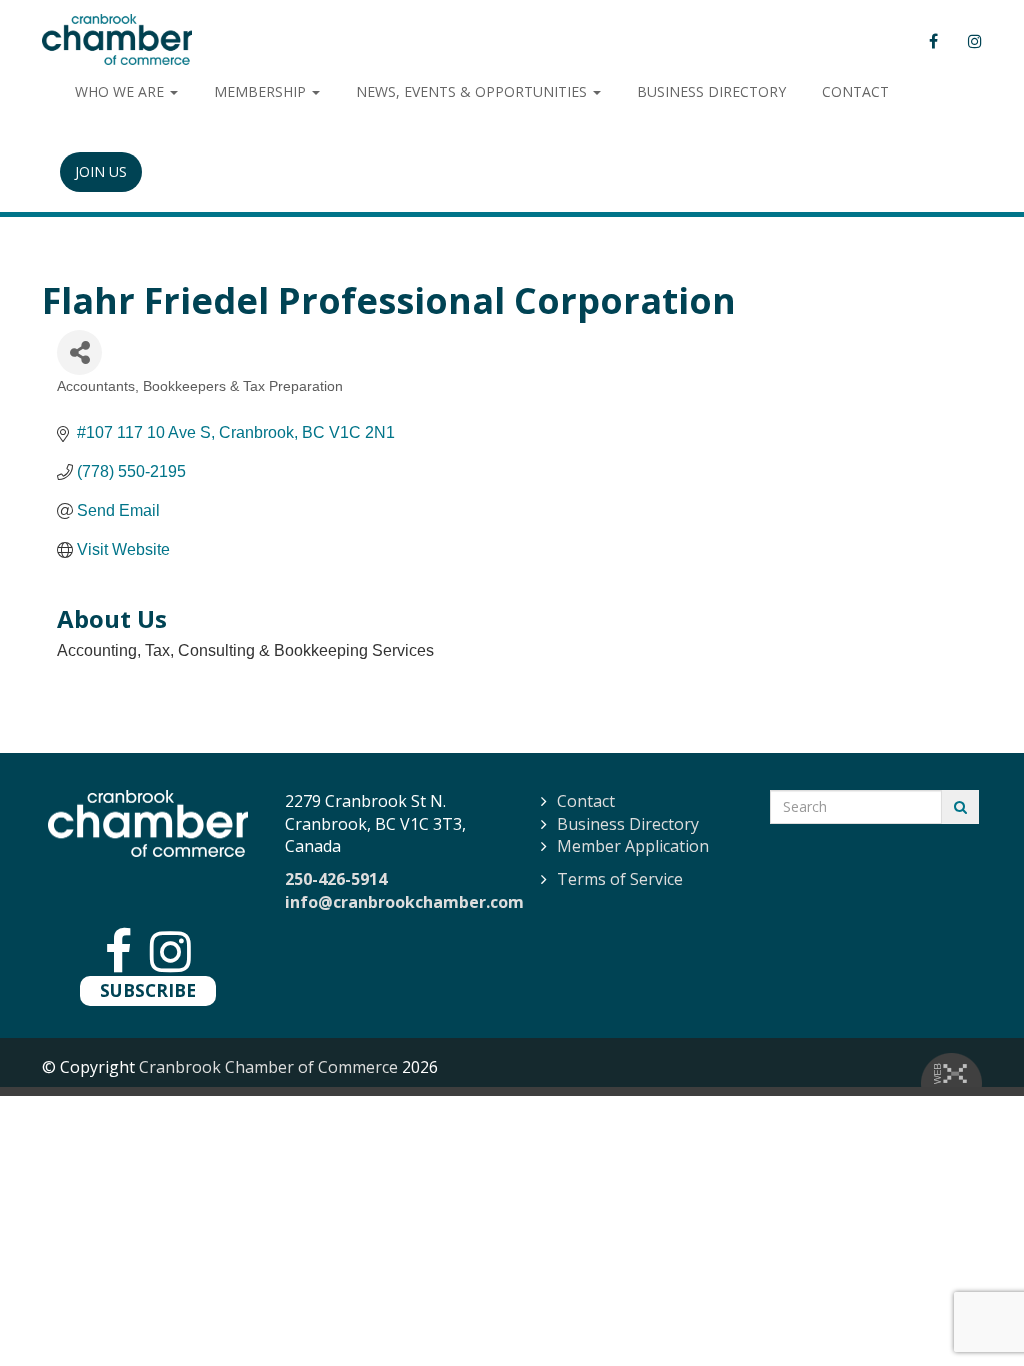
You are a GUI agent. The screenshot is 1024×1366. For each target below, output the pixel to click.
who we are (121, 91)
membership (262, 91)
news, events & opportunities (473, 91)
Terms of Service (620, 879)
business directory (711, 91)
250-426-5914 (336, 879)
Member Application (633, 846)
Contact (586, 801)
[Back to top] (968, 1310)
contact (855, 91)
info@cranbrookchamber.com (404, 902)
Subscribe (148, 990)
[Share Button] (79, 352)
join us (101, 171)
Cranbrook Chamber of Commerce (268, 1067)
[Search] (960, 807)
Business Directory (628, 824)
